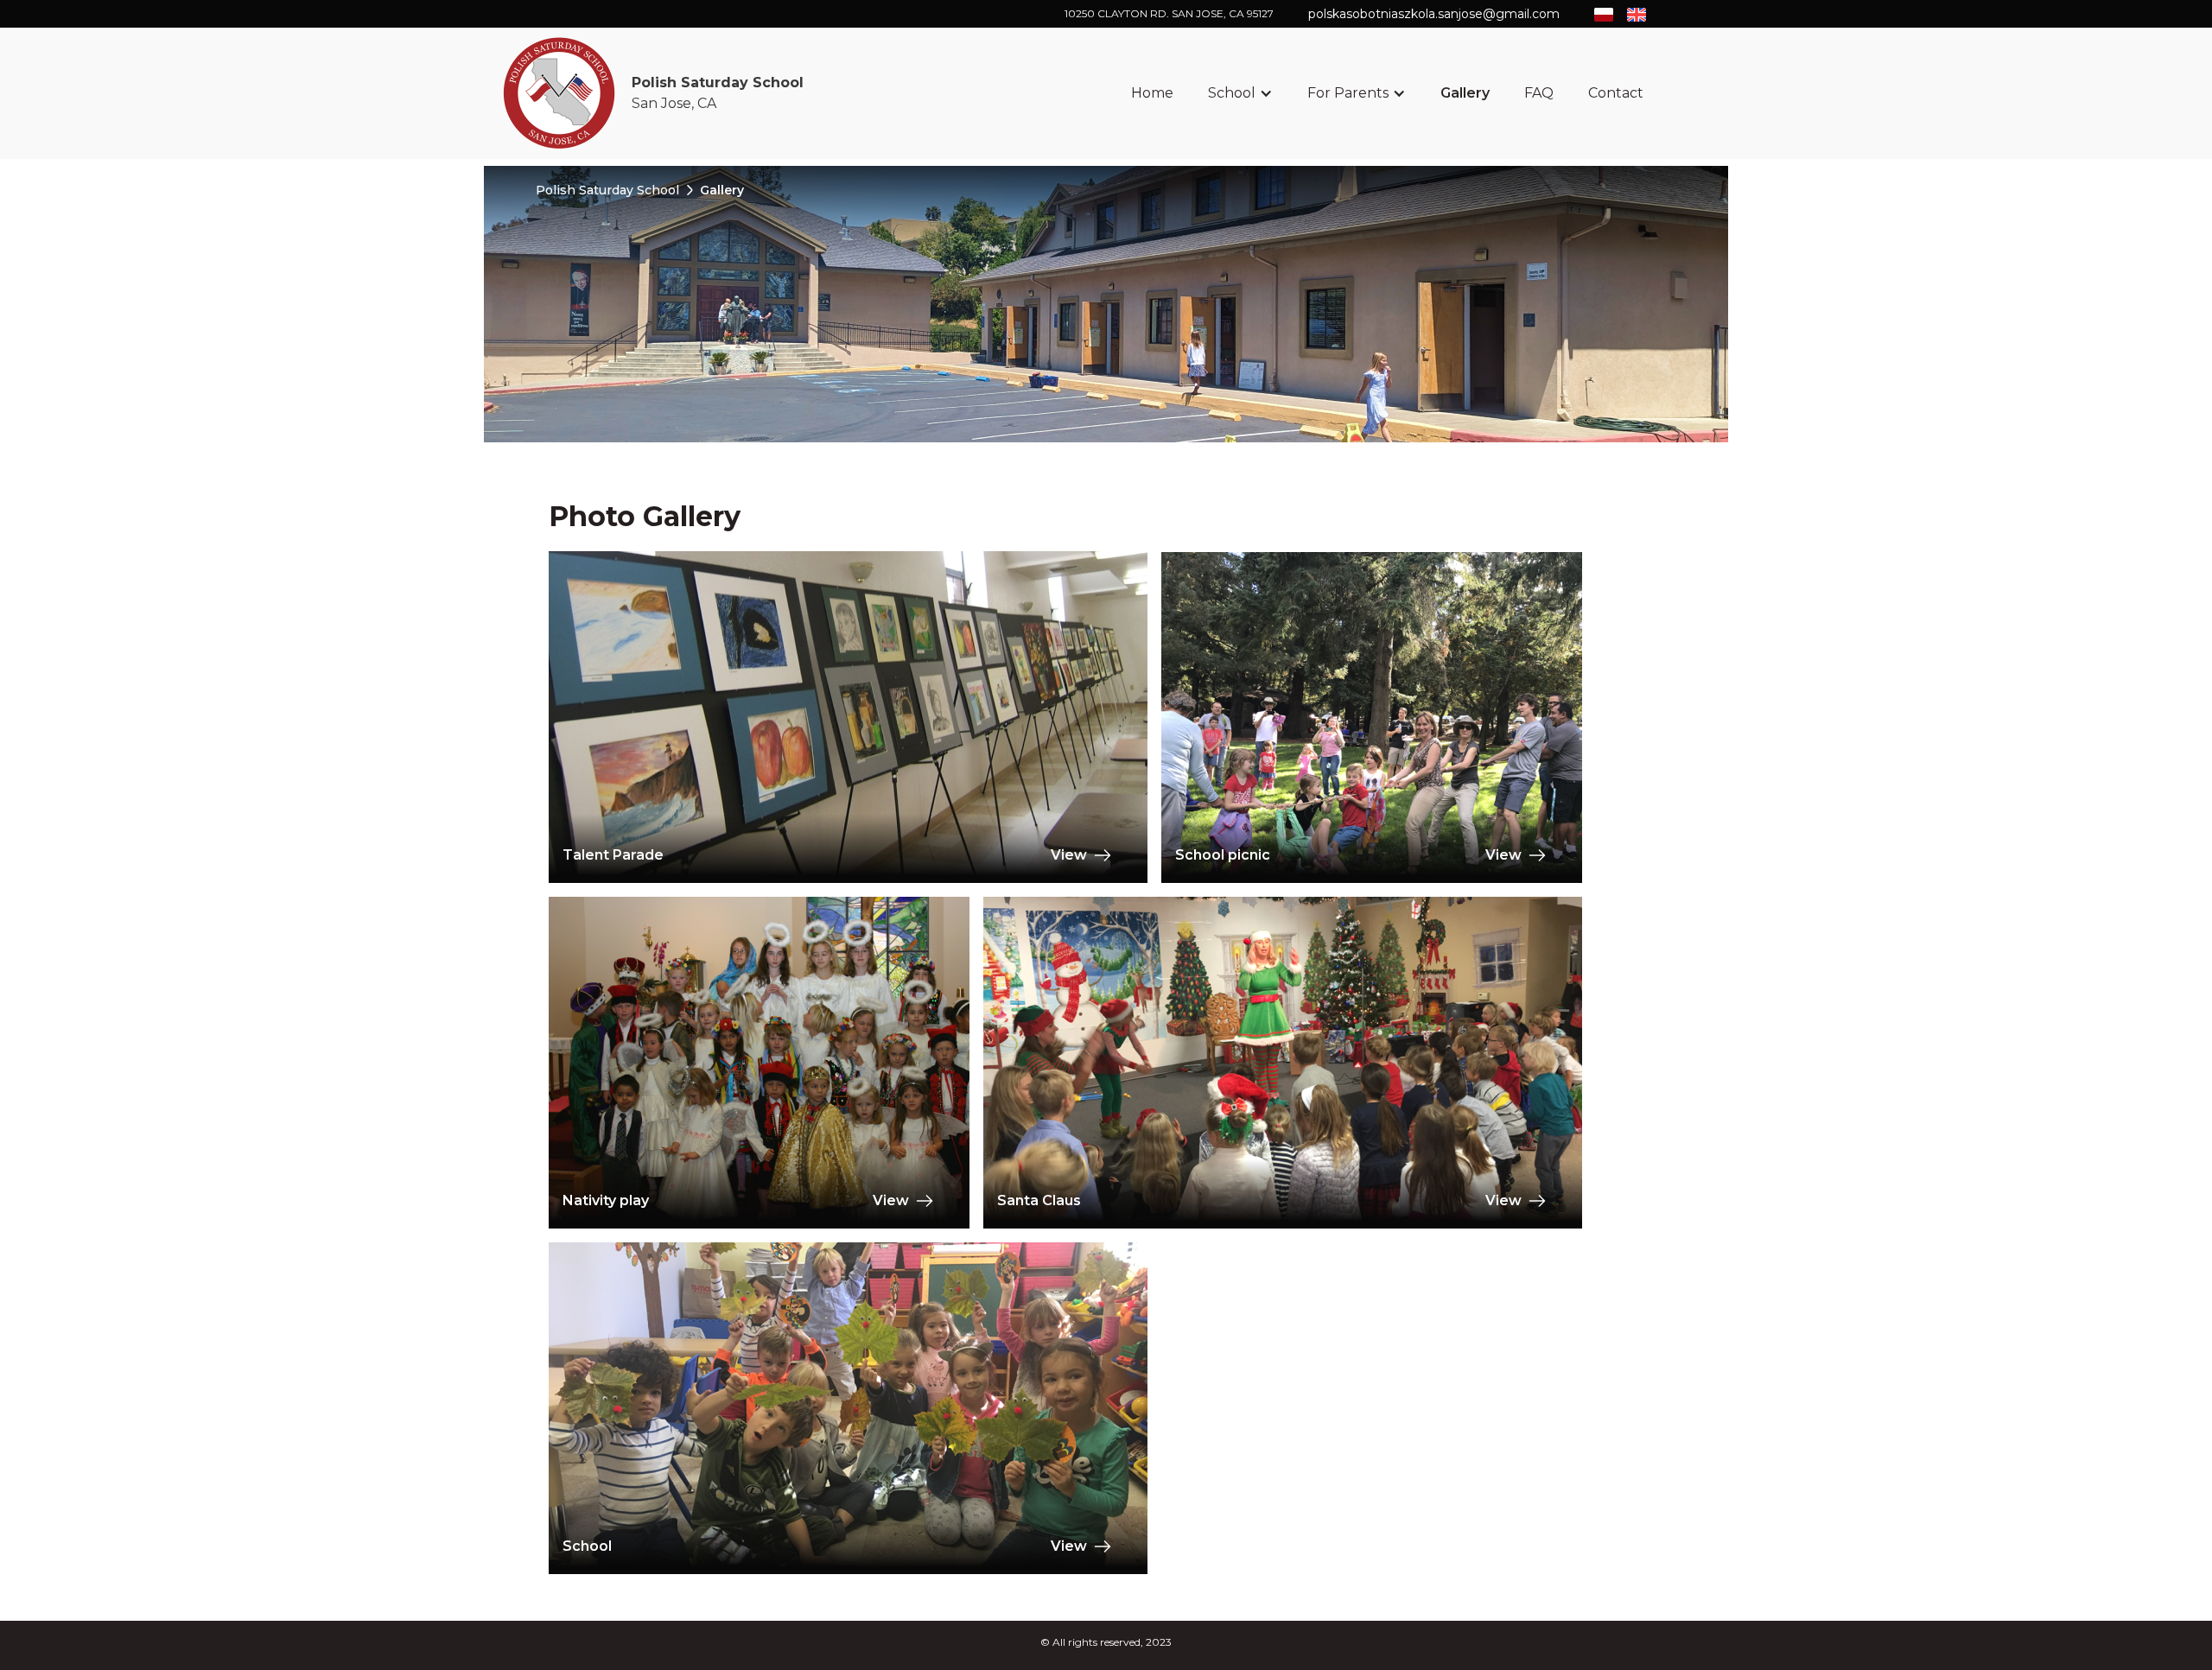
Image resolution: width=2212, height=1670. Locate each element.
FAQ (1539, 93)
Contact (1616, 93)
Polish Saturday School (607, 190)
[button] (1240, 93)
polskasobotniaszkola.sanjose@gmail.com (1434, 14)
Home (1152, 93)
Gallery (1465, 93)
